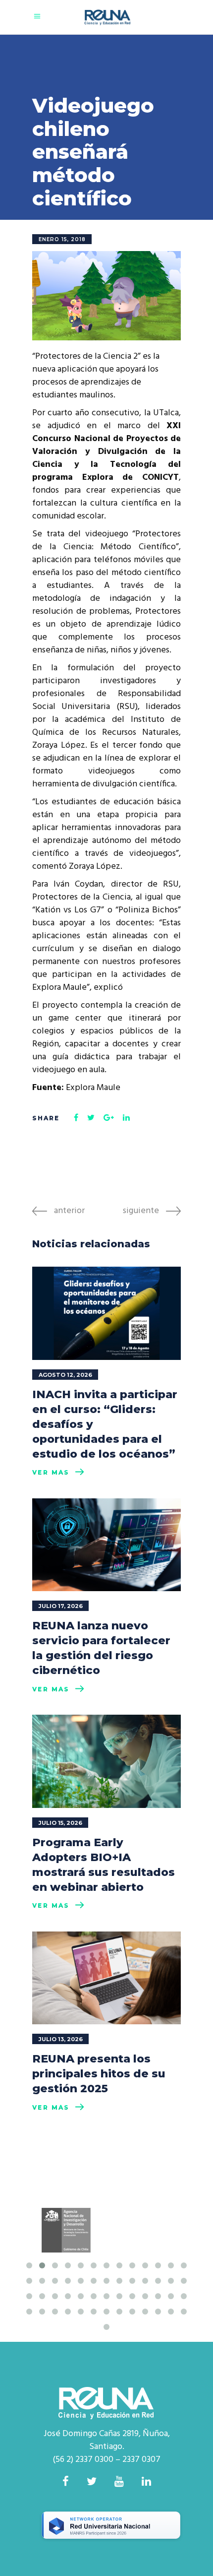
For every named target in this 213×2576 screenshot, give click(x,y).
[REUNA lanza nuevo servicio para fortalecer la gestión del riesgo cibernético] (106, 1545)
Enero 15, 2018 (62, 239)
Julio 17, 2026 (61, 1606)
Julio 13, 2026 (61, 2039)
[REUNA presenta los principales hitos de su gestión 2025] (106, 1978)
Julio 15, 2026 (60, 1823)
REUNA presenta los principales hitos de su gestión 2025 (99, 2074)
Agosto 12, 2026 (65, 1375)
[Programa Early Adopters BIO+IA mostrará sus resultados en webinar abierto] (106, 1761)
